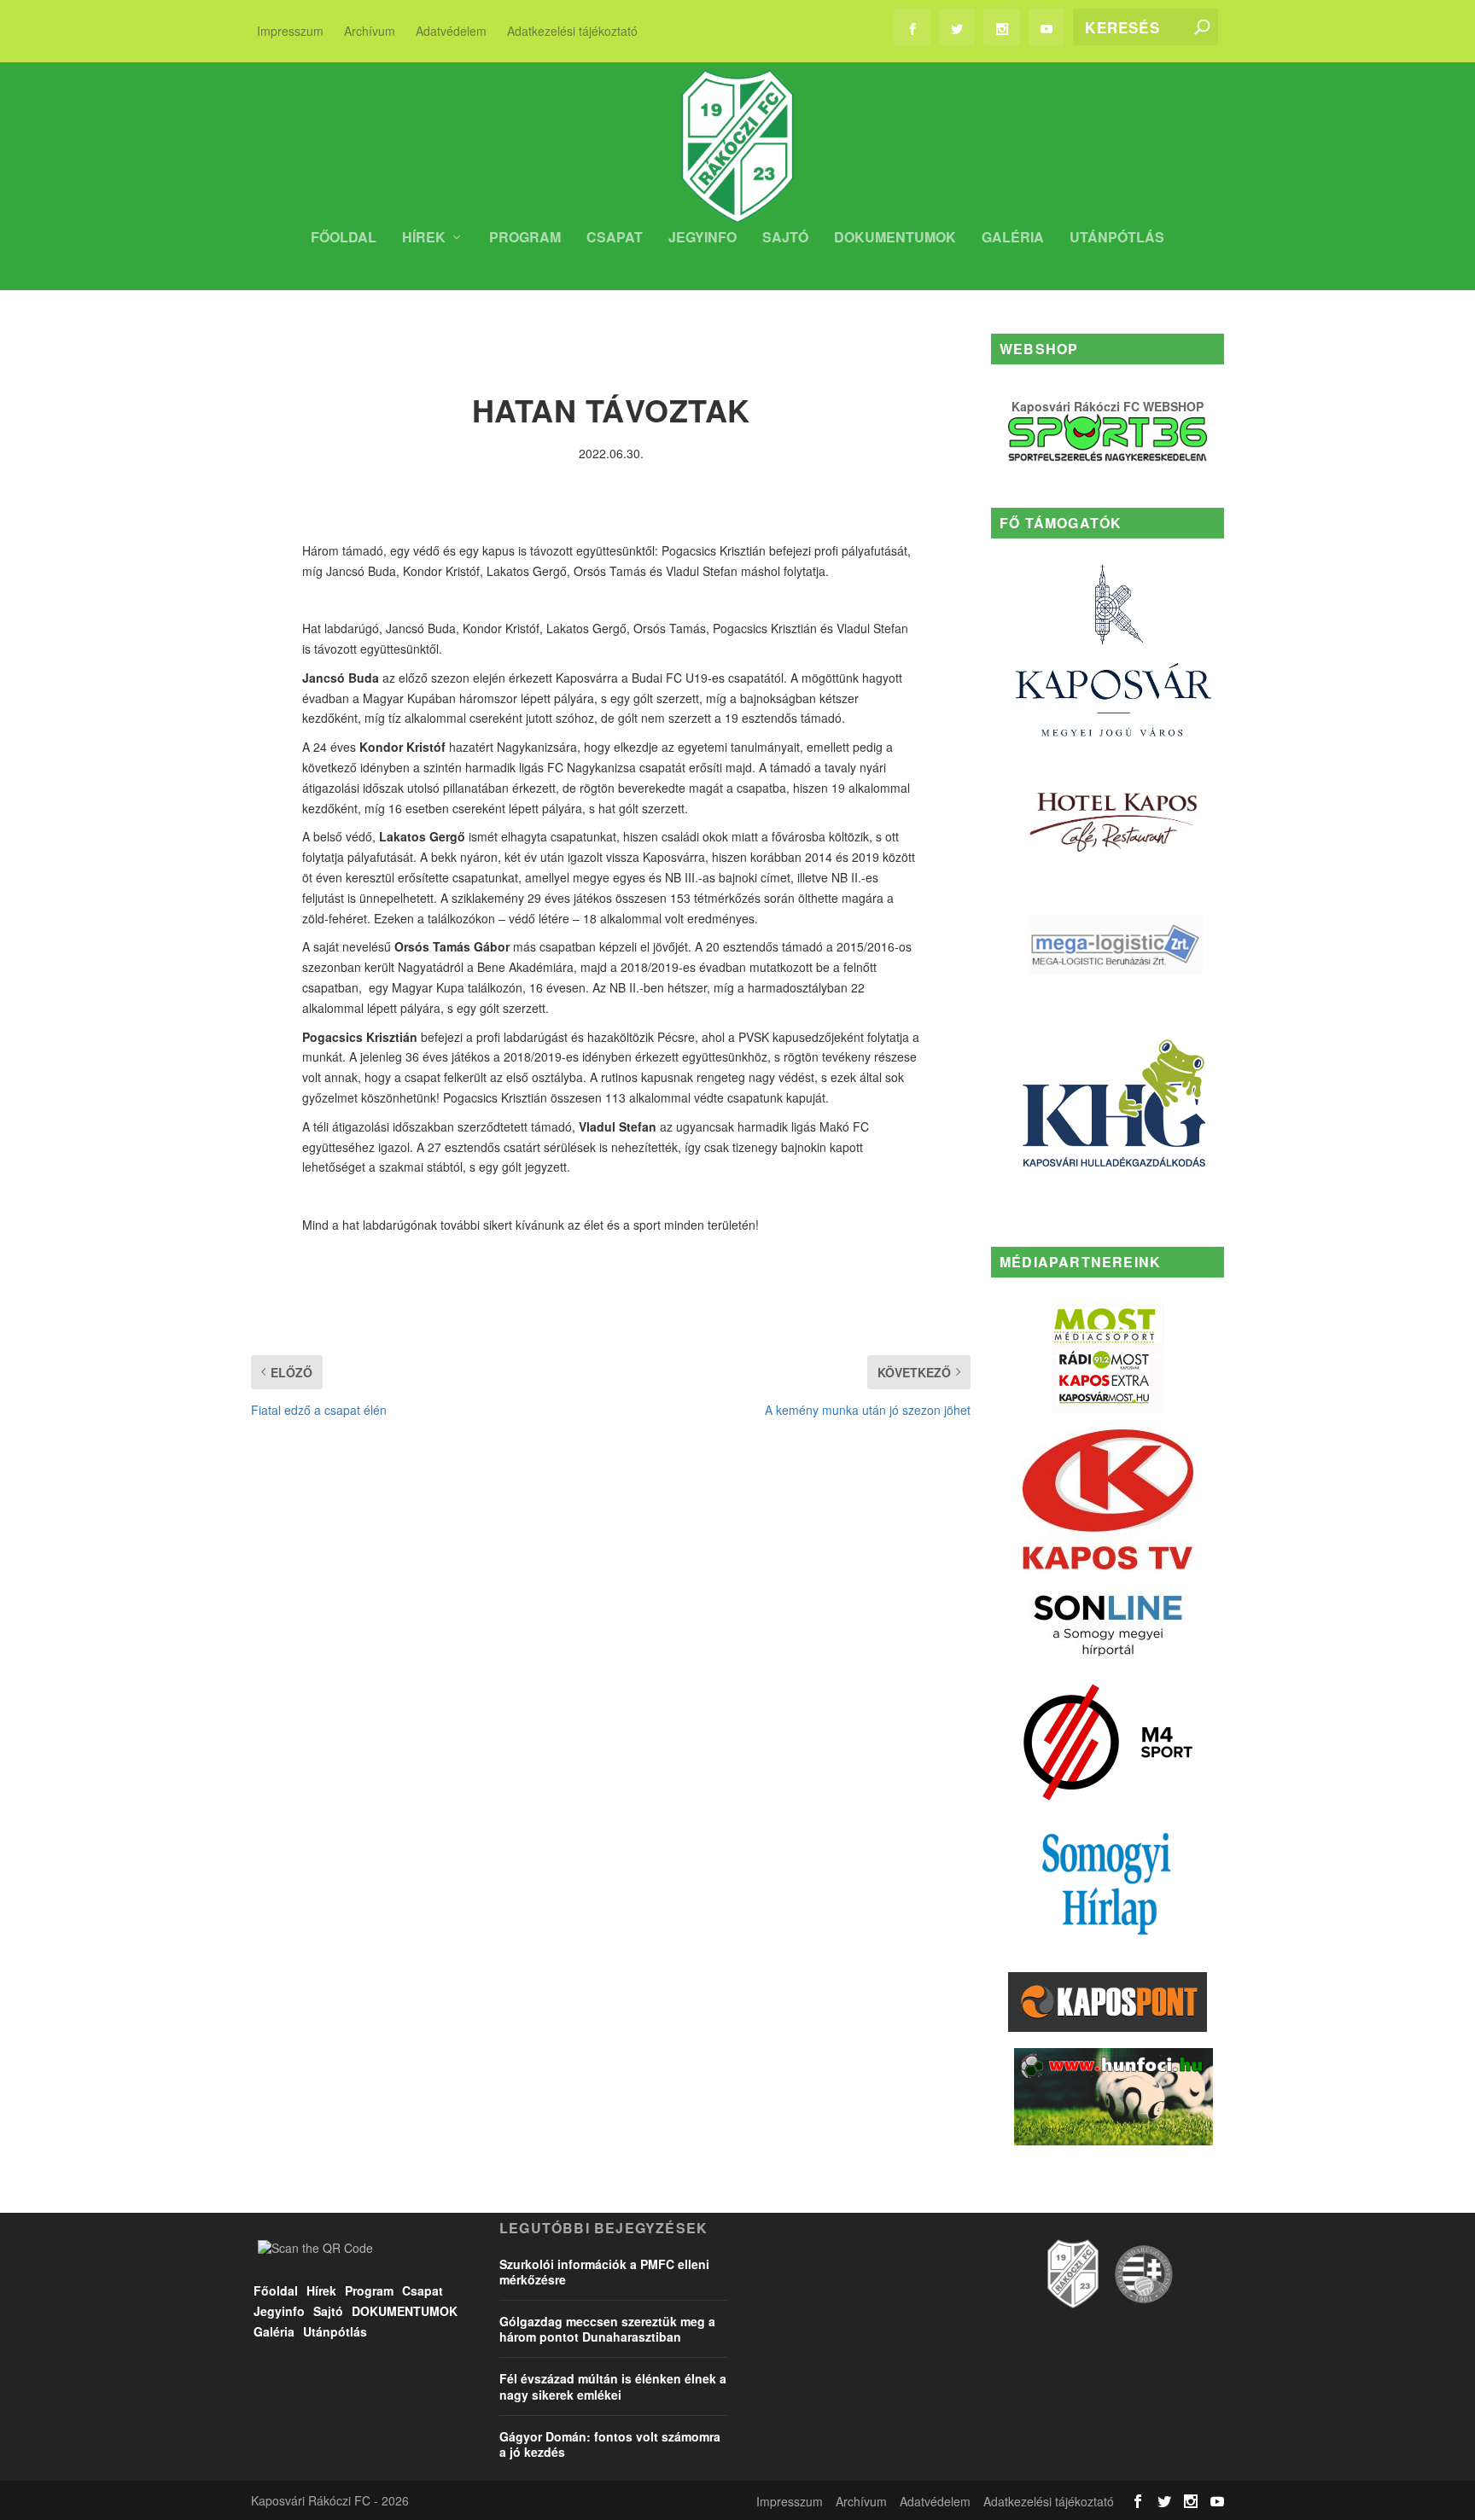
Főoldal (344, 239)
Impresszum (290, 31)
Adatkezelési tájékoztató (572, 31)
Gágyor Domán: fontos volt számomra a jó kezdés (610, 2444)
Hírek (424, 239)
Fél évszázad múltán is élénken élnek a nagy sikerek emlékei (613, 2386)
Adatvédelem (451, 31)
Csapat (615, 239)
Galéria (1013, 239)
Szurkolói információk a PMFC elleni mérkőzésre (604, 2272)
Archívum (370, 31)
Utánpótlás (1117, 239)
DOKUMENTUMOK (895, 239)
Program (525, 239)
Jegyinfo (703, 239)
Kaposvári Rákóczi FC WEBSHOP (1108, 406)
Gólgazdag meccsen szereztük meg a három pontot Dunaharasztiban (607, 2329)
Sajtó (785, 239)
